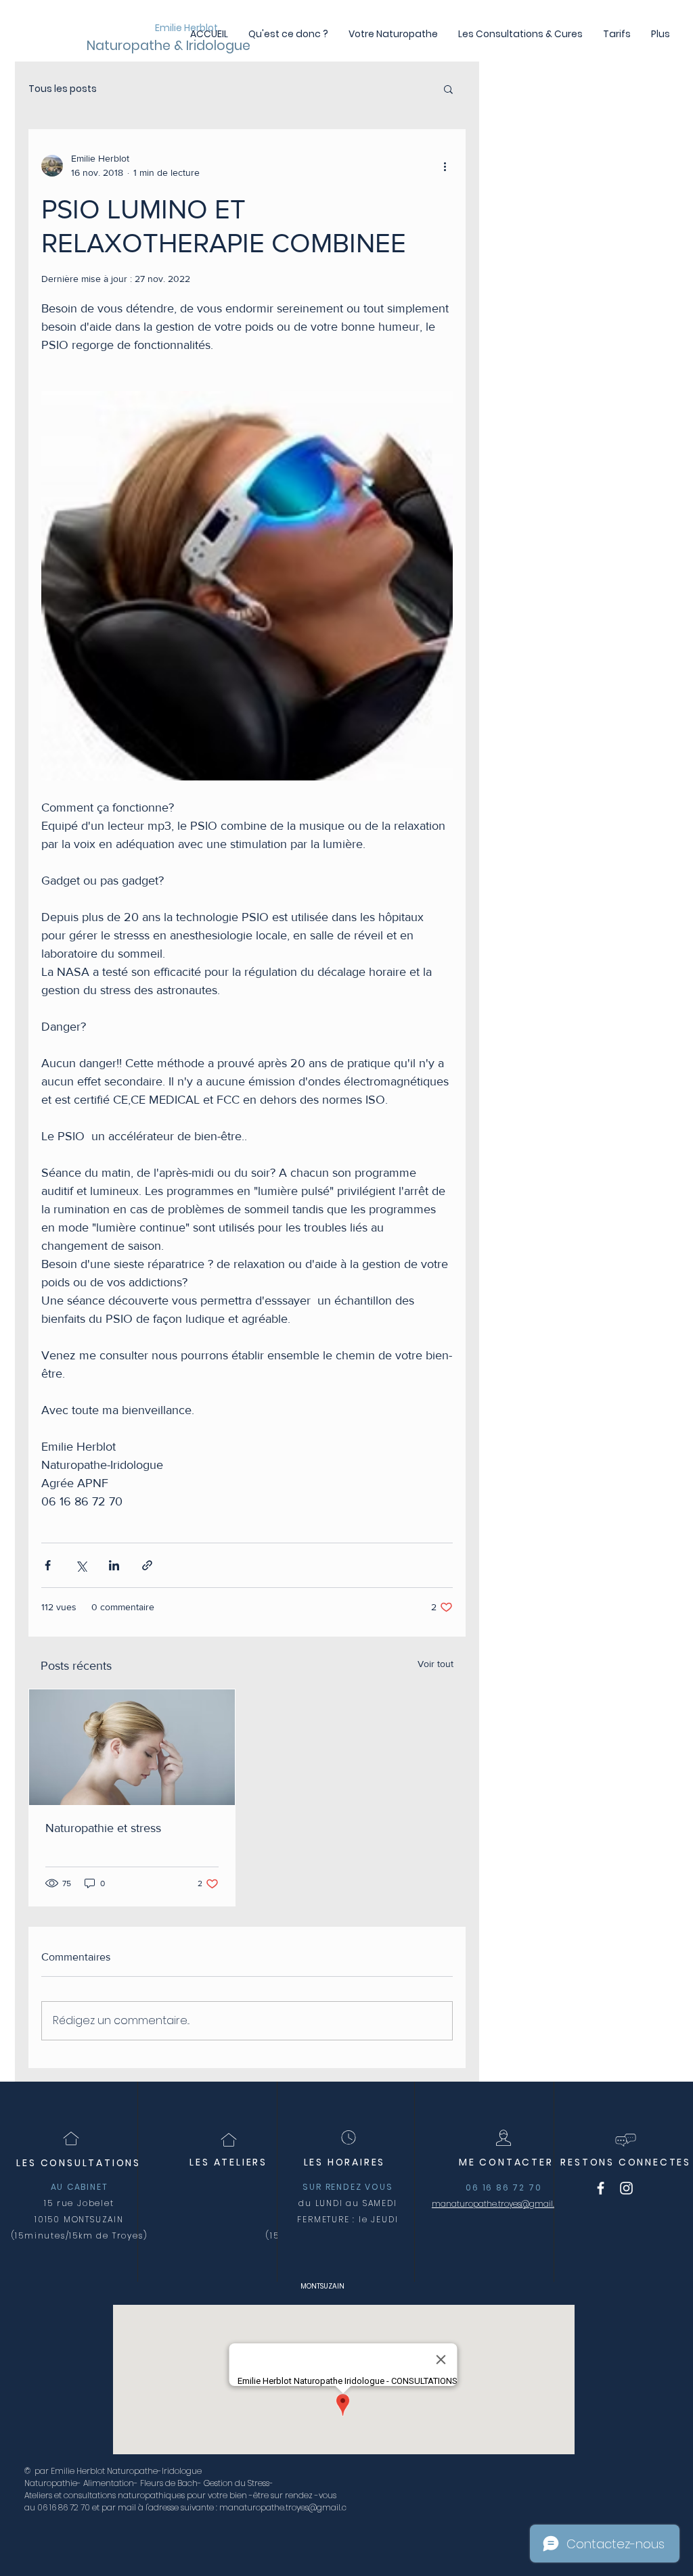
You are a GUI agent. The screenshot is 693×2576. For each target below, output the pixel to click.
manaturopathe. (465, 2204)
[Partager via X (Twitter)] (81, 1565)
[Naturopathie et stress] (132, 1747)
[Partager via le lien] (147, 1565)
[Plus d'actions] (445, 166)
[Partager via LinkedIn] (114, 1565)
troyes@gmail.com (535, 2204)
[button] (448, 89)
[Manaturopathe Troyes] (601, 2188)
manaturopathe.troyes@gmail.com (290, 2507)
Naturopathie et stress (103, 1828)
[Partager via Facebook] (48, 1565)
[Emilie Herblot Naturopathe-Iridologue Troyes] (626, 2188)
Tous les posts (63, 89)
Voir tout (435, 1664)
